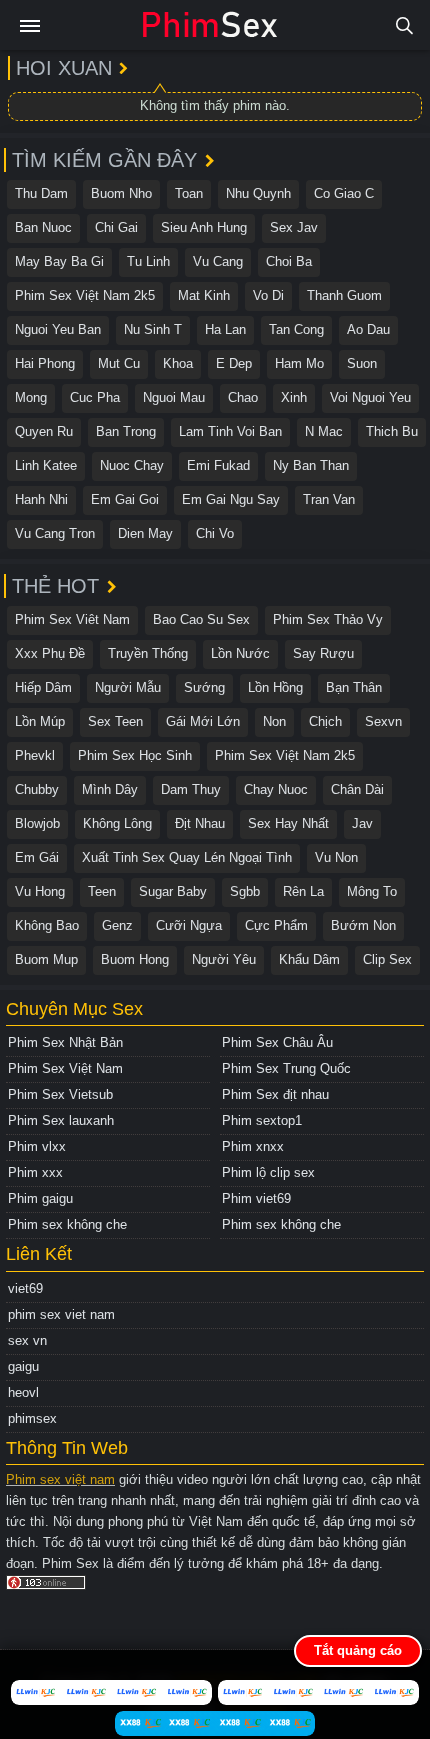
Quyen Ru (44, 431)
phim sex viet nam (61, 1314)
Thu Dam (41, 193)
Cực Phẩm (276, 925)
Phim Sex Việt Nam (65, 1068)
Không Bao (47, 925)
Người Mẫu (128, 687)
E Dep (234, 363)
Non (274, 721)
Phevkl (35, 755)
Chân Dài (357, 789)
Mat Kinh (204, 295)
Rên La (303, 891)
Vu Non (336, 857)
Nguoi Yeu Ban (58, 329)
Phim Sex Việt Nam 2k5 (85, 295)
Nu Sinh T (153, 329)
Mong (31, 397)
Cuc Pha (95, 397)
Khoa (178, 363)
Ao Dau (368, 329)
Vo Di (268, 295)
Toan (189, 193)
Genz (117, 925)
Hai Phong (45, 363)
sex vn (27, 1340)
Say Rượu (323, 653)
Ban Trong (126, 431)
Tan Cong (296, 329)
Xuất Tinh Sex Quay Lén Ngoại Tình (187, 857)
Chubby (37, 789)
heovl (23, 1392)
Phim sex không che (67, 1224)
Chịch (325, 721)
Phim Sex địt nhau (275, 1094)
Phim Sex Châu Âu (277, 1042)
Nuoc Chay (132, 465)
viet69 (25, 1288)
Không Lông (117, 823)
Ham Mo (299, 363)
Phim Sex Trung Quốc (286, 1068)
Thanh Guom (344, 295)
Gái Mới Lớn (203, 721)
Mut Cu (119, 363)
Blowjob (37, 823)
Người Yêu (224, 959)
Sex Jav (294, 227)
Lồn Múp (40, 721)
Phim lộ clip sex (268, 1172)
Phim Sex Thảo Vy (328, 619)
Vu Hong (40, 891)
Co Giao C (344, 193)
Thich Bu (392, 431)
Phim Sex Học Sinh (135, 755)
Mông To (372, 891)
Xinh (294, 397)
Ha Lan (225, 329)
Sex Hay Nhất (288, 823)
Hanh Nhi (41, 499)
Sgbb (245, 891)
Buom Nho (121, 193)
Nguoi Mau (174, 397)
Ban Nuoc (43, 227)
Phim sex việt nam (60, 1479)
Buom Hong (135, 959)
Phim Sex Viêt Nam (72, 619)
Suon (362, 363)
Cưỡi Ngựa (189, 925)
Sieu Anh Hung (204, 227)
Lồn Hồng (275, 687)
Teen (102, 891)
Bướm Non (363, 925)
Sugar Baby (173, 891)
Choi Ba (289, 261)
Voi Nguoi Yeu (370, 397)
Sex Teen (115, 721)
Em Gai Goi (125, 499)
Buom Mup (46, 959)
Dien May (145, 533)
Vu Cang (218, 261)
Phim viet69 (256, 1198)
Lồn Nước (240, 653)
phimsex (32, 1418)
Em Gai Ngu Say (231, 499)
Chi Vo (215, 533)
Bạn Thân (354, 687)
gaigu (23, 1366)
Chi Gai (116, 227)
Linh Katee (46, 465)
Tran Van (329, 499)
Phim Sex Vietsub (60, 1094)
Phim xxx (35, 1172)
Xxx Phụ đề (50, 653)
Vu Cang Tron (55, 533)
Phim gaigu (40, 1198)
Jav (362, 823)
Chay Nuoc (276, 789)
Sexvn (383, 721)
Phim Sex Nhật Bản (65, 1042)
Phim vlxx (37, 1146)
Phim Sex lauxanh (61, 1120)
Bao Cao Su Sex (201, 619)
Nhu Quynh (258, 193)
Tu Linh (148, 261)
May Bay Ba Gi (59, 261)
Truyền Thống (148, 653)
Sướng (204, 687)
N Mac (324, 431)
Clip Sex (387, 959)
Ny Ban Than (311, 465)
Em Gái (37, 857)
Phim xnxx (253, 1146)
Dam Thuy (191, 789)
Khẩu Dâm (309, 959)
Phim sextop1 (262, 1120)
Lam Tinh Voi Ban (230, 431)
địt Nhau (200, 823)
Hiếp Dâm (43, 687)
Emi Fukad (218, 465)
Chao (243, 397)
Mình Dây (110, 789)
